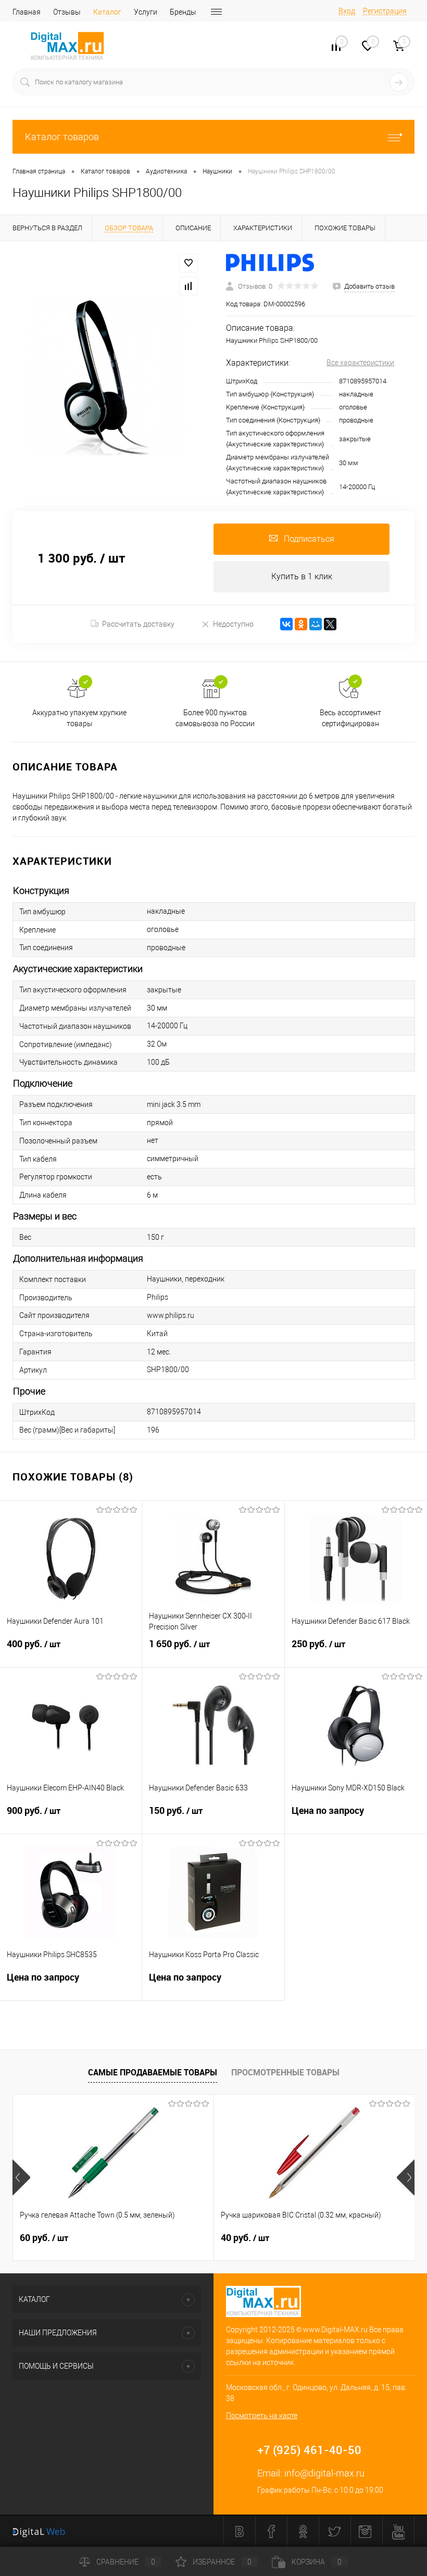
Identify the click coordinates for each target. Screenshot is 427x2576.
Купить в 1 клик (302, 576)
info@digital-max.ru (324, 2473)
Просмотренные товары (285, 2072)
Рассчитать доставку (138, 624)
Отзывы (67, 12)
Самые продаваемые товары (153, 2072)
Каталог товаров (62, 137)
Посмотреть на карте (262, 2416)
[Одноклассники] (301, 624)
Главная (27, 12)
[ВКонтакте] (286, 624)
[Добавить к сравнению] (189, 286)
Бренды (183, 12)
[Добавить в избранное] (189, 263)
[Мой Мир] (316, 624)
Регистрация (385, 11)
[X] (330, 624)
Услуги (146, 12)
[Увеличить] (107, 376)
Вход (347, 11)
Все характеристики (360, 363)
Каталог (107, 12)
